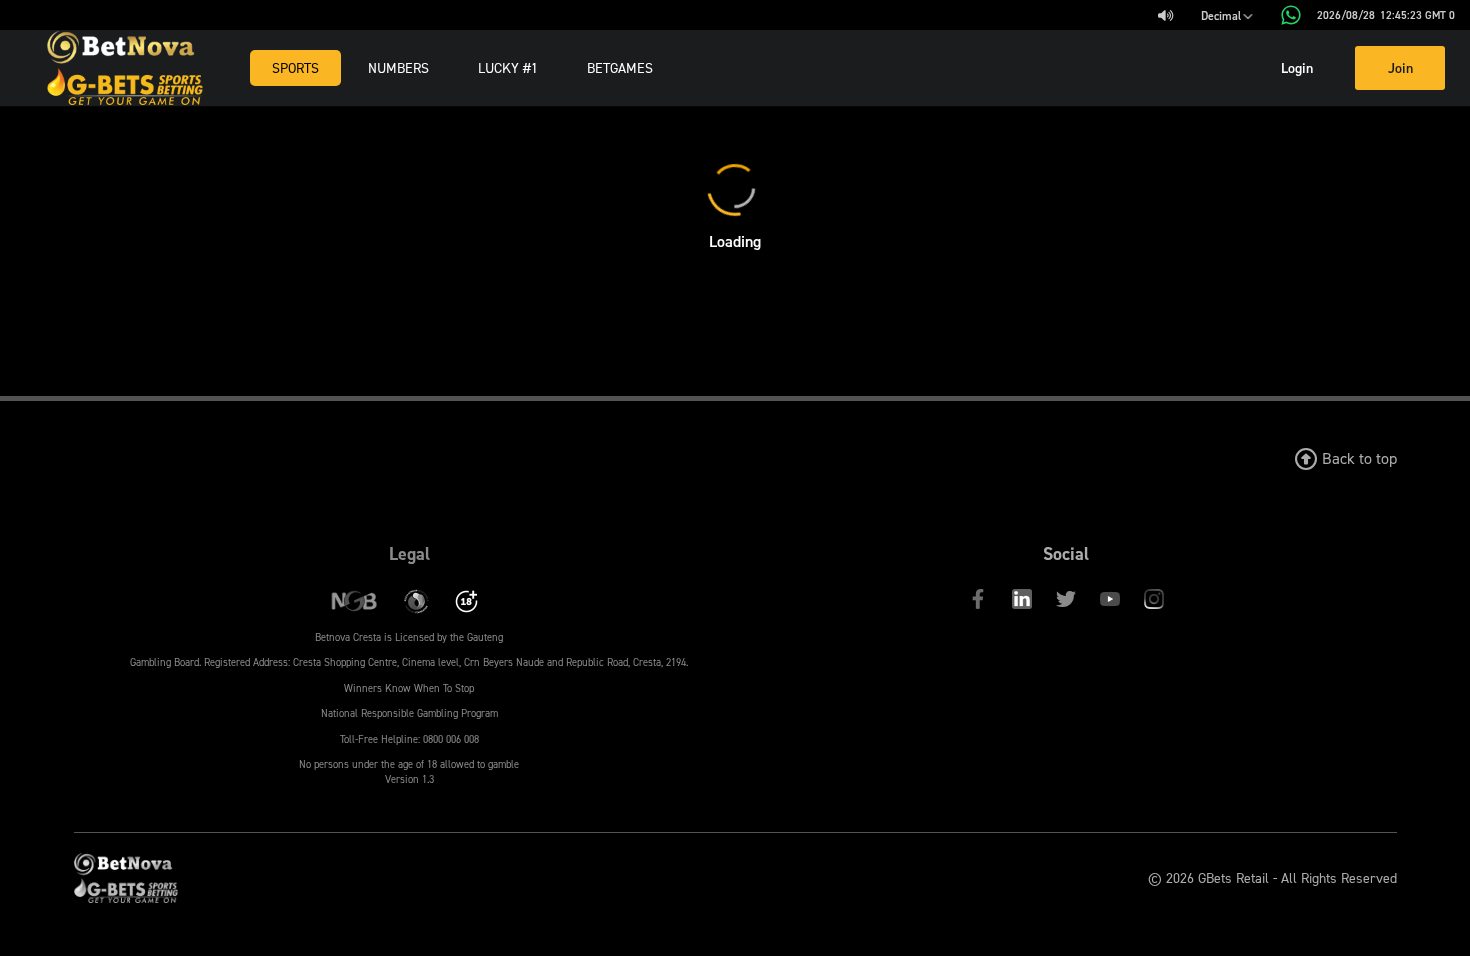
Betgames (620, 67)
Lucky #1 (508, 67)
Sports (295, 67)
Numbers (398, 67)
